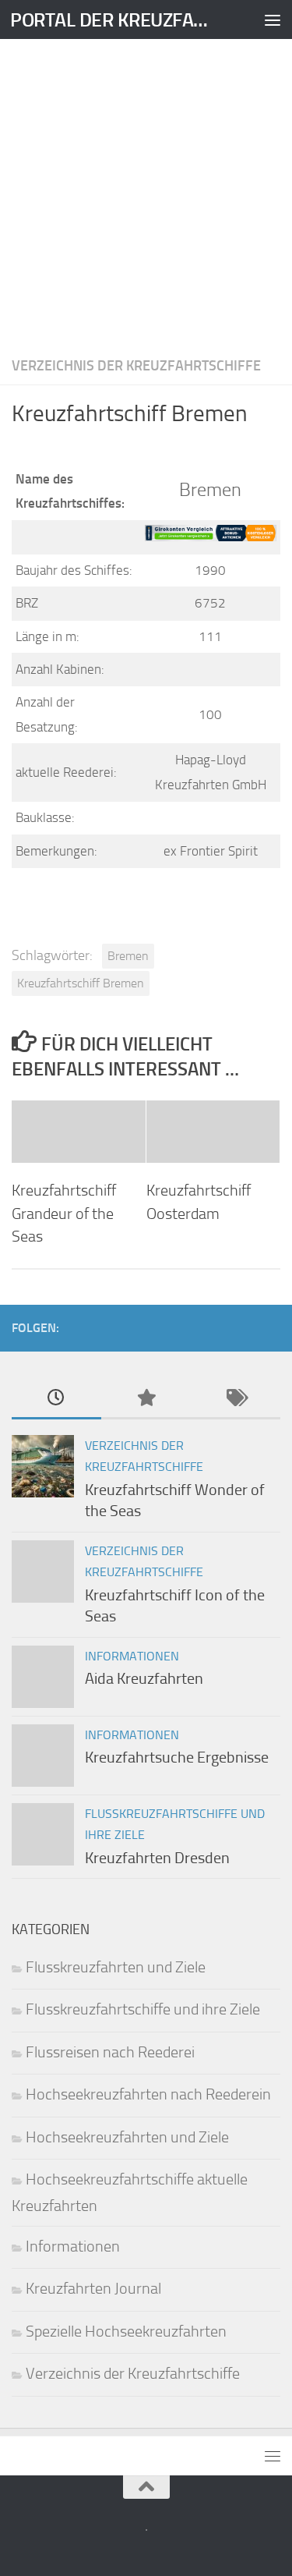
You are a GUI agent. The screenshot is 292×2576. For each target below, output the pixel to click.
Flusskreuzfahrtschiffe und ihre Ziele (143, 2009)
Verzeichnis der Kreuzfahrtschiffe (136, 366)
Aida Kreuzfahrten (144, 1679)
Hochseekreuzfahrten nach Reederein (148, 2094)
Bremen (128, 956)
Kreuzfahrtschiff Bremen (81, 983)
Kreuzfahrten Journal (93, 2289)
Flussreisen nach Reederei (110, 2052)
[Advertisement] (146, 193)
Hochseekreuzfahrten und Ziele (127, 2137)
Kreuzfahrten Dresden (157, 1858)
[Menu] (273, 19)
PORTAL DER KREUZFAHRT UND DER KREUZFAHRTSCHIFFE (115, 19)
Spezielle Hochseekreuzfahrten (126, 2332)
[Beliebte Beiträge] (146, 1399)
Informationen (132, 1656)
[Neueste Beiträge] (56, 1399)
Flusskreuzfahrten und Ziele (116, 1967)
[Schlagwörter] (236, 1399)
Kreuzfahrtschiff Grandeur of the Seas (64, 1214)
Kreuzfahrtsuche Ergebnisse (177, 1757)
